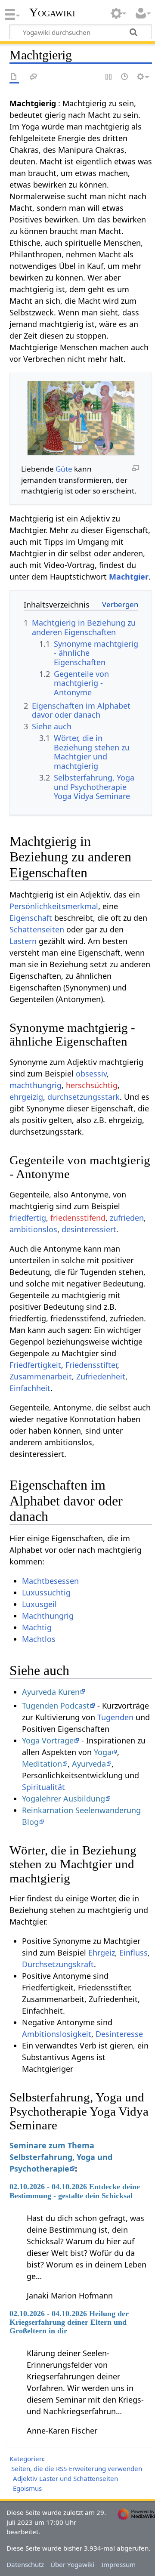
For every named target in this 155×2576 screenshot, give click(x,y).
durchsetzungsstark (84, 1097)
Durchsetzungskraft (58, 1964)
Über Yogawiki (72, 2564)
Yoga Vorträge (48, 1740)
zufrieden (127, 1218)
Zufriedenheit (101, 1376)
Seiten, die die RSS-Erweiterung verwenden (77, 2468)
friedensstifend (78, 1218)
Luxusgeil (39, 1604)
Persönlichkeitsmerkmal (54, 906)
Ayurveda (89, 1764)
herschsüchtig (92, 1085)
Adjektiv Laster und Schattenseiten (65, 2478)
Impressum (118, 2564)
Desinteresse (119, 2034)
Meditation (42, 1764)
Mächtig (37, 1627)
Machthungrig (48, 1616)
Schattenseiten (37, 929)
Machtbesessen (50, 1581)
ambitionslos (33, 1229)
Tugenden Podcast (56, 1706)
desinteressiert (89, 1229)
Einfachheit (30, 1388)
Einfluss (133, 1953)
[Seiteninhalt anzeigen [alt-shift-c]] (14, 77)
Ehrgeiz (102, 1953)
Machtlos (39, 1639)
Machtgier (129, 577)
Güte (64, 469)
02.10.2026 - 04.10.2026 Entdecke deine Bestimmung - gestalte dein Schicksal (75, 2191)
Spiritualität (43, 1787)
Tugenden (115, 1717)
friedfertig (28, 1218)
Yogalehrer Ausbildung (64, 1799)
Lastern (23, 941)
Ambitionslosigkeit (57, 2034)
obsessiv (91, 1074)
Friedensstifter (91, 1365)
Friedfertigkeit (35, 1365)
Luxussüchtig (46, 1592)
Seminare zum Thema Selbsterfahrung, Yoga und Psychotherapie (61, 2157)
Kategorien (26, 2459)
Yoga (103, 1752)
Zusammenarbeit (41, 1376)
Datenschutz (25, 2564)
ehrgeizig (26, 1097)
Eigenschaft (31, 918)
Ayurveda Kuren (51, 1692)
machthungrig (36, 1085)
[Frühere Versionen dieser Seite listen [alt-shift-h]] (125, 77)
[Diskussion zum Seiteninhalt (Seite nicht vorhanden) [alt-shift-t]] (34, 77)
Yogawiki (52, 12)
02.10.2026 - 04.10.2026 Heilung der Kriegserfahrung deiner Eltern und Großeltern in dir (69, 2322)
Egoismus (27, 2488)
